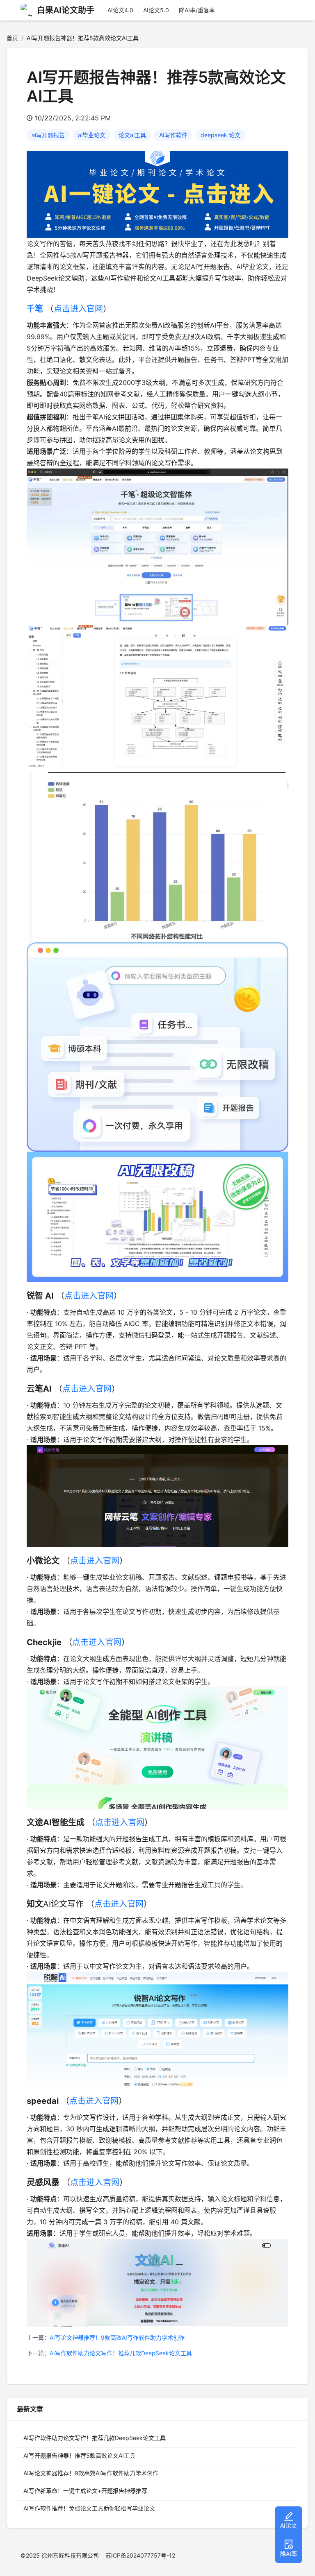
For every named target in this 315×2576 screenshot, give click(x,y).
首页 (12, 38)
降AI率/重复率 (197, 10)
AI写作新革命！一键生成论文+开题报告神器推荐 (85, 2491)
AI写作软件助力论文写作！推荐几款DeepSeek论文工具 (121, 2353)
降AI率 (289, 2554)
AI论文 (289, 2525)
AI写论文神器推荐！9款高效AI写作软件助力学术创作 (117, 2337)
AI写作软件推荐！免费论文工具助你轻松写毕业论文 (89, 2508)
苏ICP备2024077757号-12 (140, 2555)
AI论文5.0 (156, 10)
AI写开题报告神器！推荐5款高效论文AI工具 (79, 2455)
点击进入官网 (78, 309)
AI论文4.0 (120, 10)
